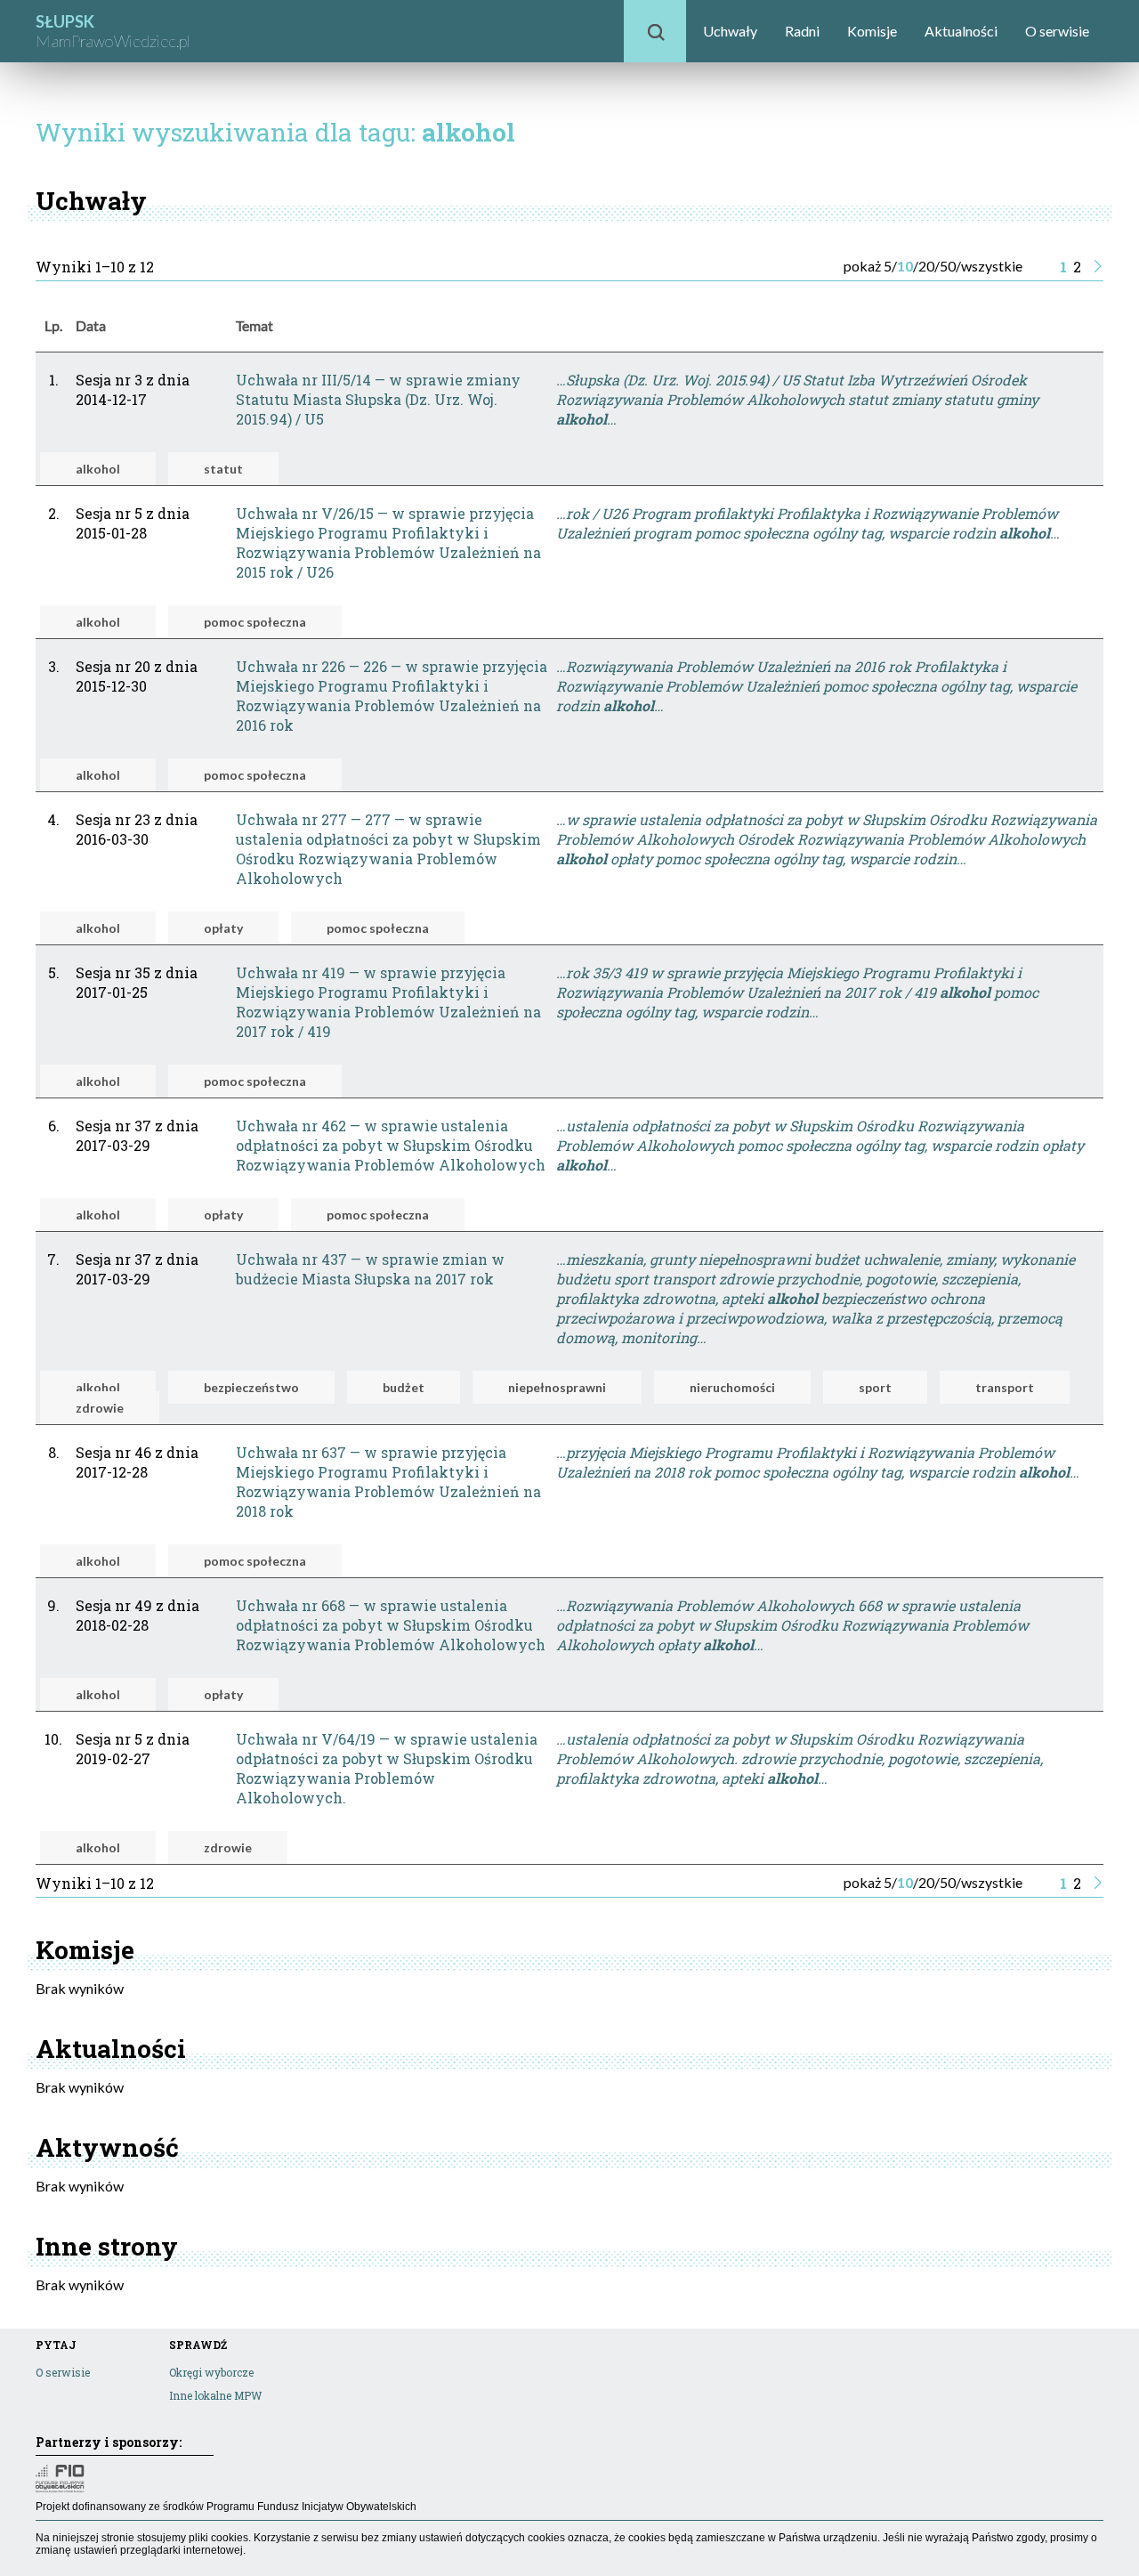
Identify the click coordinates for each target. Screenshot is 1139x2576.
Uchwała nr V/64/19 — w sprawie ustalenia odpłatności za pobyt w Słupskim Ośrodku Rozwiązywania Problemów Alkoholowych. (387, 1768)
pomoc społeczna (255, 622)
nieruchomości (732, 1387)
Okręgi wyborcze (211, 2372)
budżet (404, 1387)
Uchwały (730, 31)
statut (223, 469)
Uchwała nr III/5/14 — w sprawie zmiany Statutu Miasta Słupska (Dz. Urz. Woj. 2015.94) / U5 (378, 399)
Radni (802, 31)
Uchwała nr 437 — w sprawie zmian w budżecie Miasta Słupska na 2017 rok (370, 1269)
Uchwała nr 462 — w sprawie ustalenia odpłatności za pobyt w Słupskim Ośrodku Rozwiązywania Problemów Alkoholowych (391, 1145)
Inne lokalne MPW (215, 2395)
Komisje (872, 31)
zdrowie (100, 1408)
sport (875, 1387)
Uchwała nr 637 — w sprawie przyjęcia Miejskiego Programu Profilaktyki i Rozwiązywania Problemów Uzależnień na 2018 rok (388, 1482)
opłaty (223, 928)
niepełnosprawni (557, 1387)
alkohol (98, 469)
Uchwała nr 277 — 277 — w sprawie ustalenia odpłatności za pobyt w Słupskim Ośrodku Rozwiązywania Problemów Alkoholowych (388, 849)
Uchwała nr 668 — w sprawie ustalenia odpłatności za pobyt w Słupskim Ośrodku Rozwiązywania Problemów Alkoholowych (391, 1625)
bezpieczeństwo (251, 1387)
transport (1005, 1387)
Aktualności (961, 31)
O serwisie (1057, 31)
